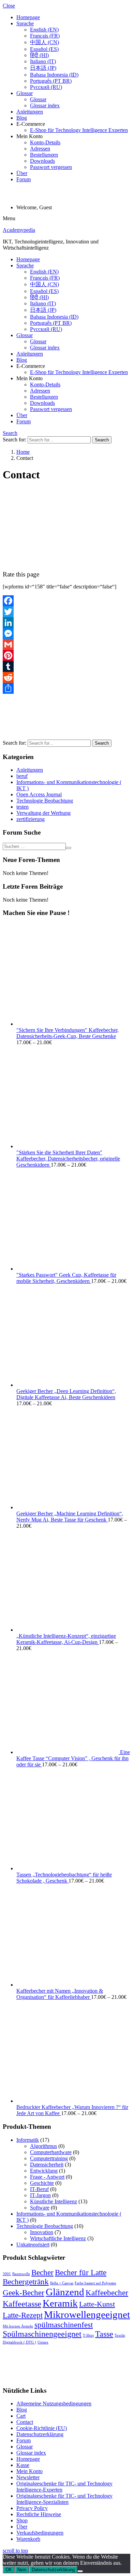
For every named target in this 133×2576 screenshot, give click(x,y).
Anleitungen (30, 112)
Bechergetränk (26, 2282)
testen (23, 807)
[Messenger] (66, 634)
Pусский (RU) (46, 87)
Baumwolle (21, 2274)
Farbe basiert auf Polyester (95, 2283)
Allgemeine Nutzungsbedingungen (54, 2404)
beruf (22, 776)
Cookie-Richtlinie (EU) (42, 2428)
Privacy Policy (32, 2508)
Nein (22, 2570)
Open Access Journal (39, 794)
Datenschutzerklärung (40, 2434)
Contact (25, 2422)
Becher (42, 2272)
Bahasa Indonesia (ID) (54, 75)
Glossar (25, 93)
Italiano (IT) (43, 61)
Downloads (42, 161)
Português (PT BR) (51, 81)
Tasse (104, 2334)
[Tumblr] (66, 666)
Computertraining (49, 2158)
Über (22, 173)
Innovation (42, 2232)
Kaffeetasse (22, 2304)
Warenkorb (28, 2539)
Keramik (60, 2303)
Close (9, 6)
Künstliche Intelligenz (54, 2201)
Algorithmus (43, 2146)
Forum (24, 179)
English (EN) (44, 30)
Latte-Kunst (97, 2304)
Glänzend (65, 2292)
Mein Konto (29, 2471)
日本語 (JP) (43, 68)
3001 (7, 2274)
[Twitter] (66, 612)
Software (40, 2208)
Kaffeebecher (107, 2293)
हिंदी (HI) (39, 55)
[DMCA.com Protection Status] (83, 2377)
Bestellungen (44, 155)
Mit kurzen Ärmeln (18, 2326)
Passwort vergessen (51, 167)
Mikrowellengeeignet (87, 2314)
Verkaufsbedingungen (40, 2533)
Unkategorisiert (33, 2245)
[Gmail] (66, 645)
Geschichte (42, 2183)
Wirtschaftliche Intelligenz (58, 2238)
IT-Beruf (39, 2189)
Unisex (43, 2342)
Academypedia (19, 230)
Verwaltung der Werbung (43, 813)
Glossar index (45, 105)
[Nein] (80, 2571)
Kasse (23, 2465)
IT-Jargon (40, 2195)
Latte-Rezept (23, 2315)
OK (9, 2570)
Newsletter (28, 2477)
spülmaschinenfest (64, 2325)
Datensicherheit (47, 2165)
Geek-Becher (24, 2293)
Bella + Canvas (62, 2283)
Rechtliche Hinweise (39, 2514)
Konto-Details (45, 142)
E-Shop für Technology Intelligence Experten (79, 130)
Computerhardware (51, 2152)
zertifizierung (31, 819)
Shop (22, 2520)
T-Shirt (88, 2335)
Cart (21, 2416)
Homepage (28, 17)
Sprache (25, 23)
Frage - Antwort (47, 2177)
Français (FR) (45, 36)
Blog (22, 118)
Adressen (40, 149)
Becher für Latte (81, 2272)
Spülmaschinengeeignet (42, 2334)
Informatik (28, 2140)
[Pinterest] (66, 655)
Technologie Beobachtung (45, 801)
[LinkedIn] (66, 623)
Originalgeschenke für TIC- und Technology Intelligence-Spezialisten (64, 2499)
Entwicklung (44, 2171)
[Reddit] (66, 677)
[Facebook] (66, 601)
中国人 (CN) (45, 42)
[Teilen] (66, 688)
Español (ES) (44, 49)
